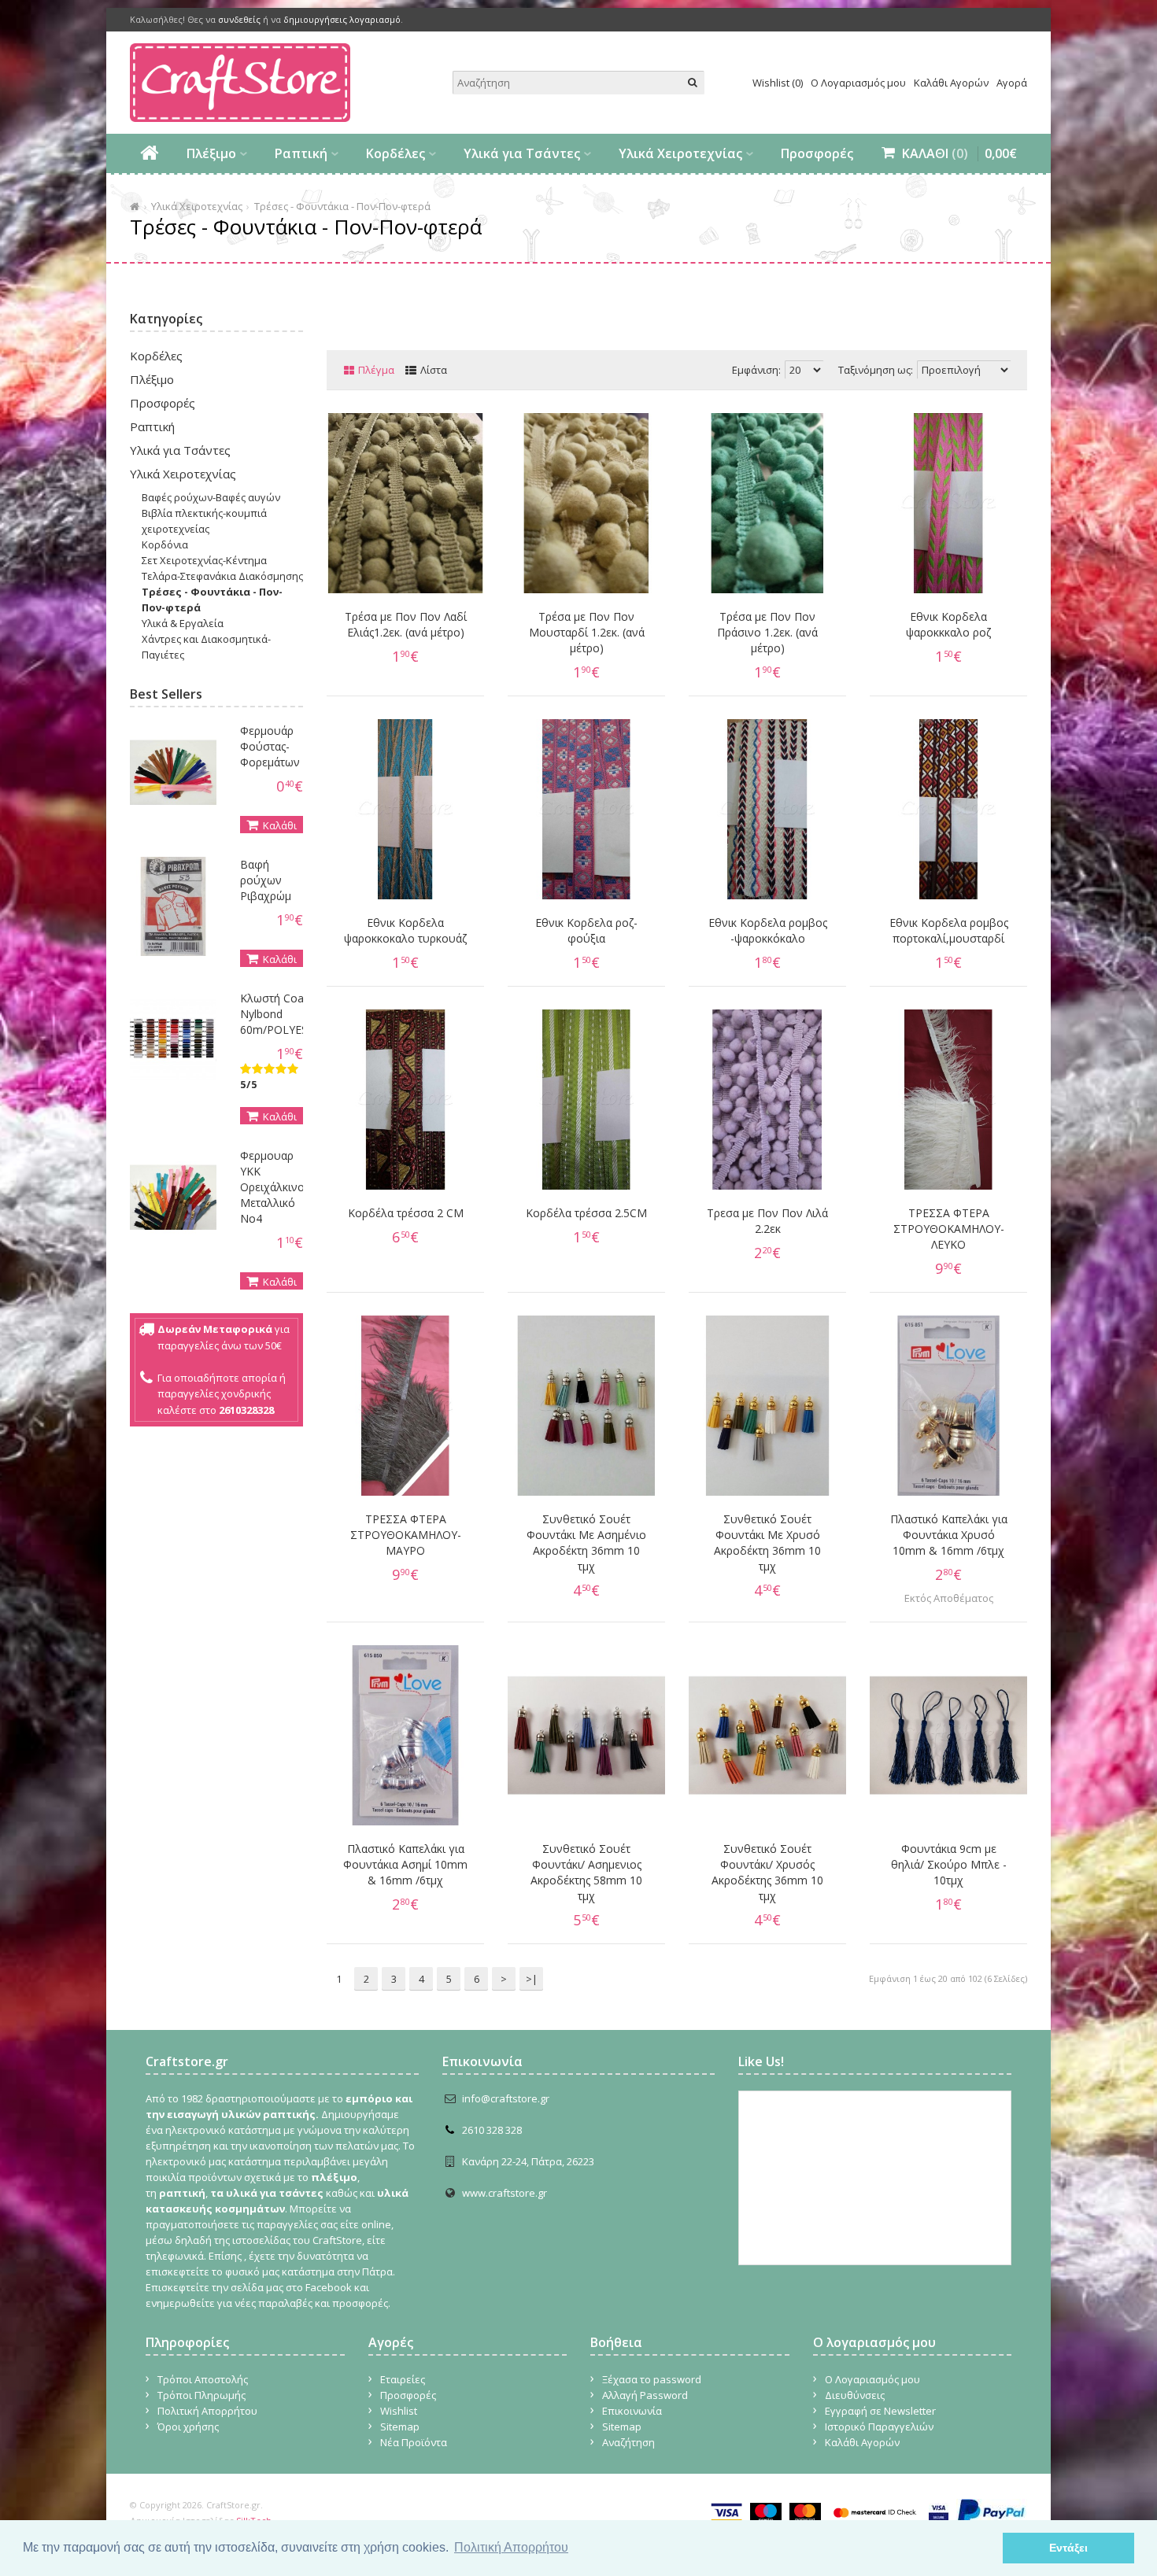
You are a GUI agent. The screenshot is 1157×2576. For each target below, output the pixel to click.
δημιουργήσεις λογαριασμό (342, 19)
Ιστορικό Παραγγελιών (879, 2427)
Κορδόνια (165, 544)
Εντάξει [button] (1068, 2548)
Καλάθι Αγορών (951, 83)
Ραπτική (301, 153)
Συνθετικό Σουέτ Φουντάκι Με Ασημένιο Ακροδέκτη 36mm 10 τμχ (586, 1543)
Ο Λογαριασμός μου (858, 83)
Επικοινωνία (632, 2411)
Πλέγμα (376, 370)
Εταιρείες (403, 2379)
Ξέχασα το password (652, 2379)
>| (532, 1979)
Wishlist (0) (778, 83)
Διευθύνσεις (855, 2395)
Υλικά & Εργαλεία (183, 623)
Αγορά (1012, 83)
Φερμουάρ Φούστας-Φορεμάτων (270, 746)
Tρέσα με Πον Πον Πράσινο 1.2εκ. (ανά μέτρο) (767, 632)
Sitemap (400, 2427)
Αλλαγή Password (645, 2395)
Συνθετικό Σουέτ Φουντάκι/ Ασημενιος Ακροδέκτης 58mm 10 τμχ (586, 1872)
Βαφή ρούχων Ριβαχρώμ (266, 880)
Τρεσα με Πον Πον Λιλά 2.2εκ (767, 1221)
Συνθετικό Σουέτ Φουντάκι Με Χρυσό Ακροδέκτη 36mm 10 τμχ (767, 1543)
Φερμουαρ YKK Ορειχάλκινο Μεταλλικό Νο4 (272, 1187)
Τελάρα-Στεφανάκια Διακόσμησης (222, 576)
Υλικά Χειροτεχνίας (680, 153)
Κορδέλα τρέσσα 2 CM (406, 1213)
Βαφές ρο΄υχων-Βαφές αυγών (211, 497)
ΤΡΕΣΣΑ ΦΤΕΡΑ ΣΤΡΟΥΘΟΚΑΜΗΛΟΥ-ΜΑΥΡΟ (406, 1535)
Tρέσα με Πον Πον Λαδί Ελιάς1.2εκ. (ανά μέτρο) (406, 624)
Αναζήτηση (628, 2442)
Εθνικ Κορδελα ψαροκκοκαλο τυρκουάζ (405, 930)
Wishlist (399, 2411)
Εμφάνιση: (756, 370)
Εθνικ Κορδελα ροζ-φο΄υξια (586, 930)
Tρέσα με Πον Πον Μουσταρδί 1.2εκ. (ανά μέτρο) (587, 632)
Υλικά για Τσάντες (522, 153)
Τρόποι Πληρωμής (201, 2395)
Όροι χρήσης (188, 2427)
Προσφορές (817, 153)
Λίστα (434, 370)
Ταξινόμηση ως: (876, 370)
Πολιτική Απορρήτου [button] (511, 2547)
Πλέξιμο (211, 153)
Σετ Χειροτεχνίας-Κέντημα (204, 560)
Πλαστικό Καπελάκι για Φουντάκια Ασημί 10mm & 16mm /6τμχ (405, 1864)
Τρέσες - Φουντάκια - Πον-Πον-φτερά (342, 206)
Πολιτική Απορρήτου (207, 2411)
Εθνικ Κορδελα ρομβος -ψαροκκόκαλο (768, 930)
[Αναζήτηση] (693, 83)
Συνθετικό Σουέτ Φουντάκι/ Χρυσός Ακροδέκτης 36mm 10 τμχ (767, 1872)
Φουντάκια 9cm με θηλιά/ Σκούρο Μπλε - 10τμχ (949, 1864)
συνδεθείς (239, 19)
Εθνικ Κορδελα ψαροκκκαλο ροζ (948, 624)
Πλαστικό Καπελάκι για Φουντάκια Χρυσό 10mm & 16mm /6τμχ (949, 1535)
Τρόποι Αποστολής (203, 2379)
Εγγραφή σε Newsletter (880, 2411)
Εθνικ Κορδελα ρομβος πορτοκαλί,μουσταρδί (949, 930)
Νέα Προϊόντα (414, 2442)
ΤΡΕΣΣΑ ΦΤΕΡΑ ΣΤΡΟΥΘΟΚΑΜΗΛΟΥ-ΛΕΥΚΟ (949, 1229)
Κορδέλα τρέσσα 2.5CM (586, 1213)
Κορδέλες (396, 153)
